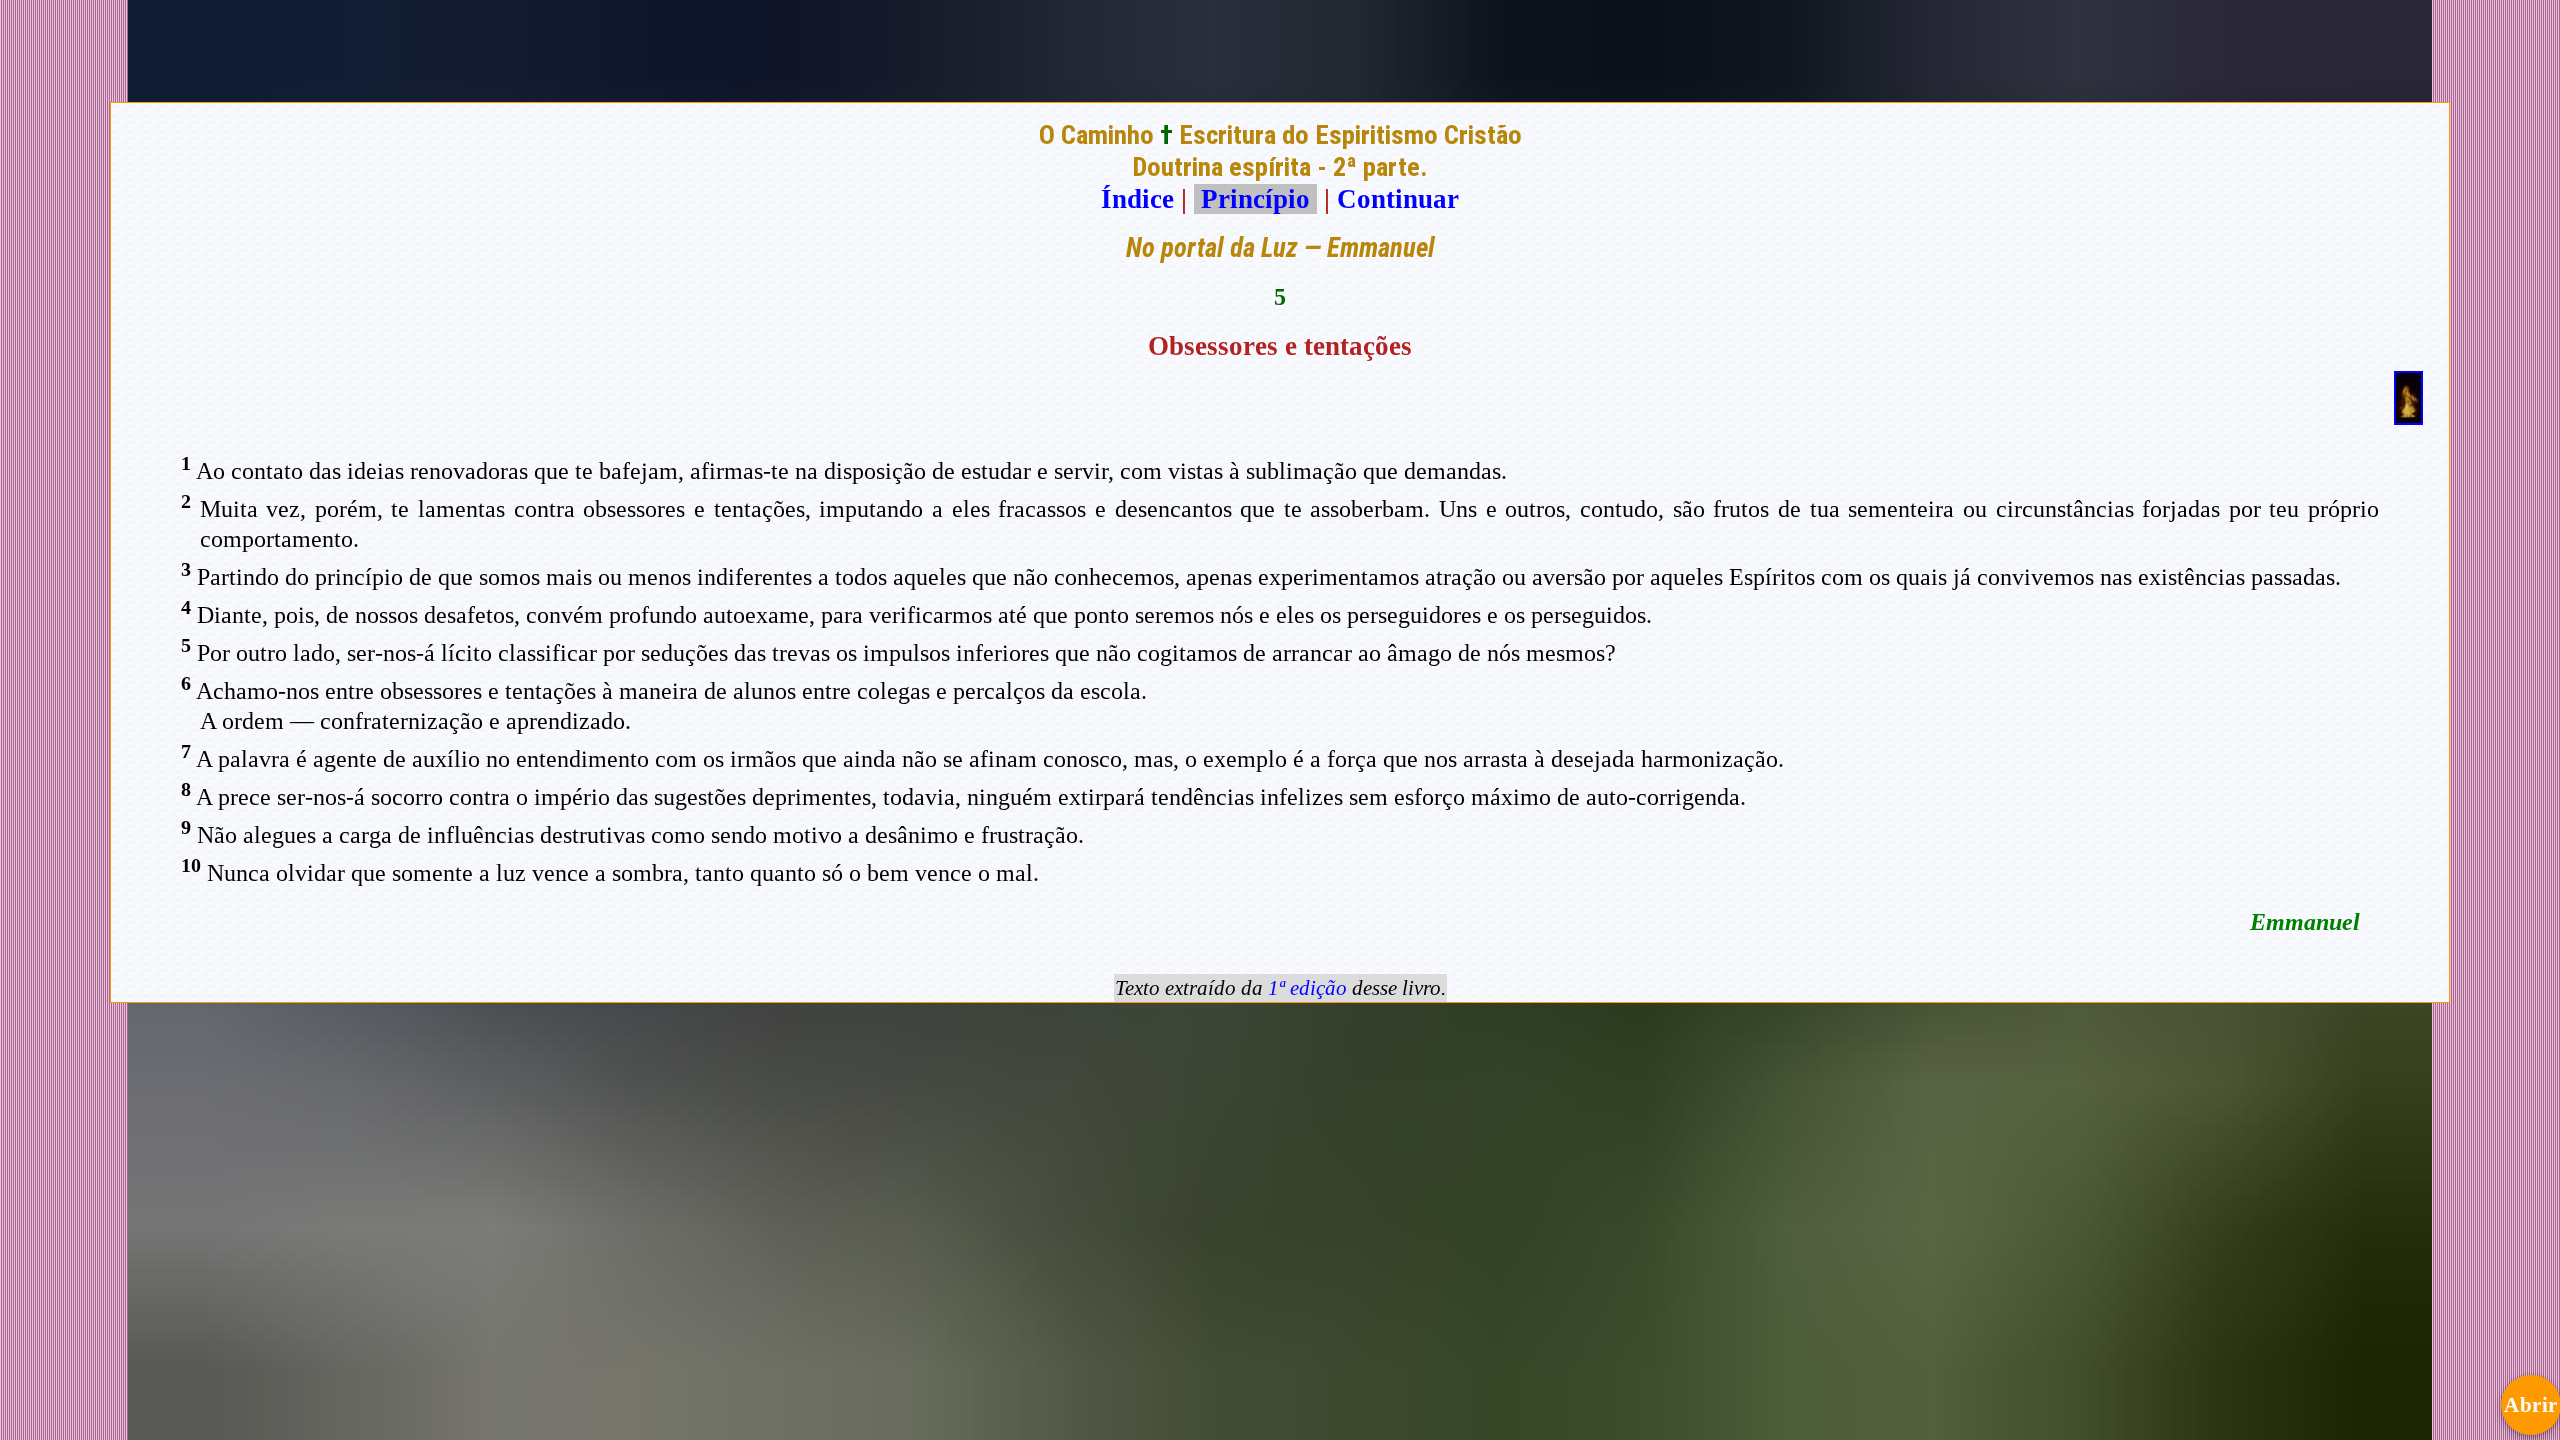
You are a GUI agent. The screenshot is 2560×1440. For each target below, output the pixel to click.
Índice (1137, 199)
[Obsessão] (2408, 416)
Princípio (1255, 199)
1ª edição (1307, 988)
